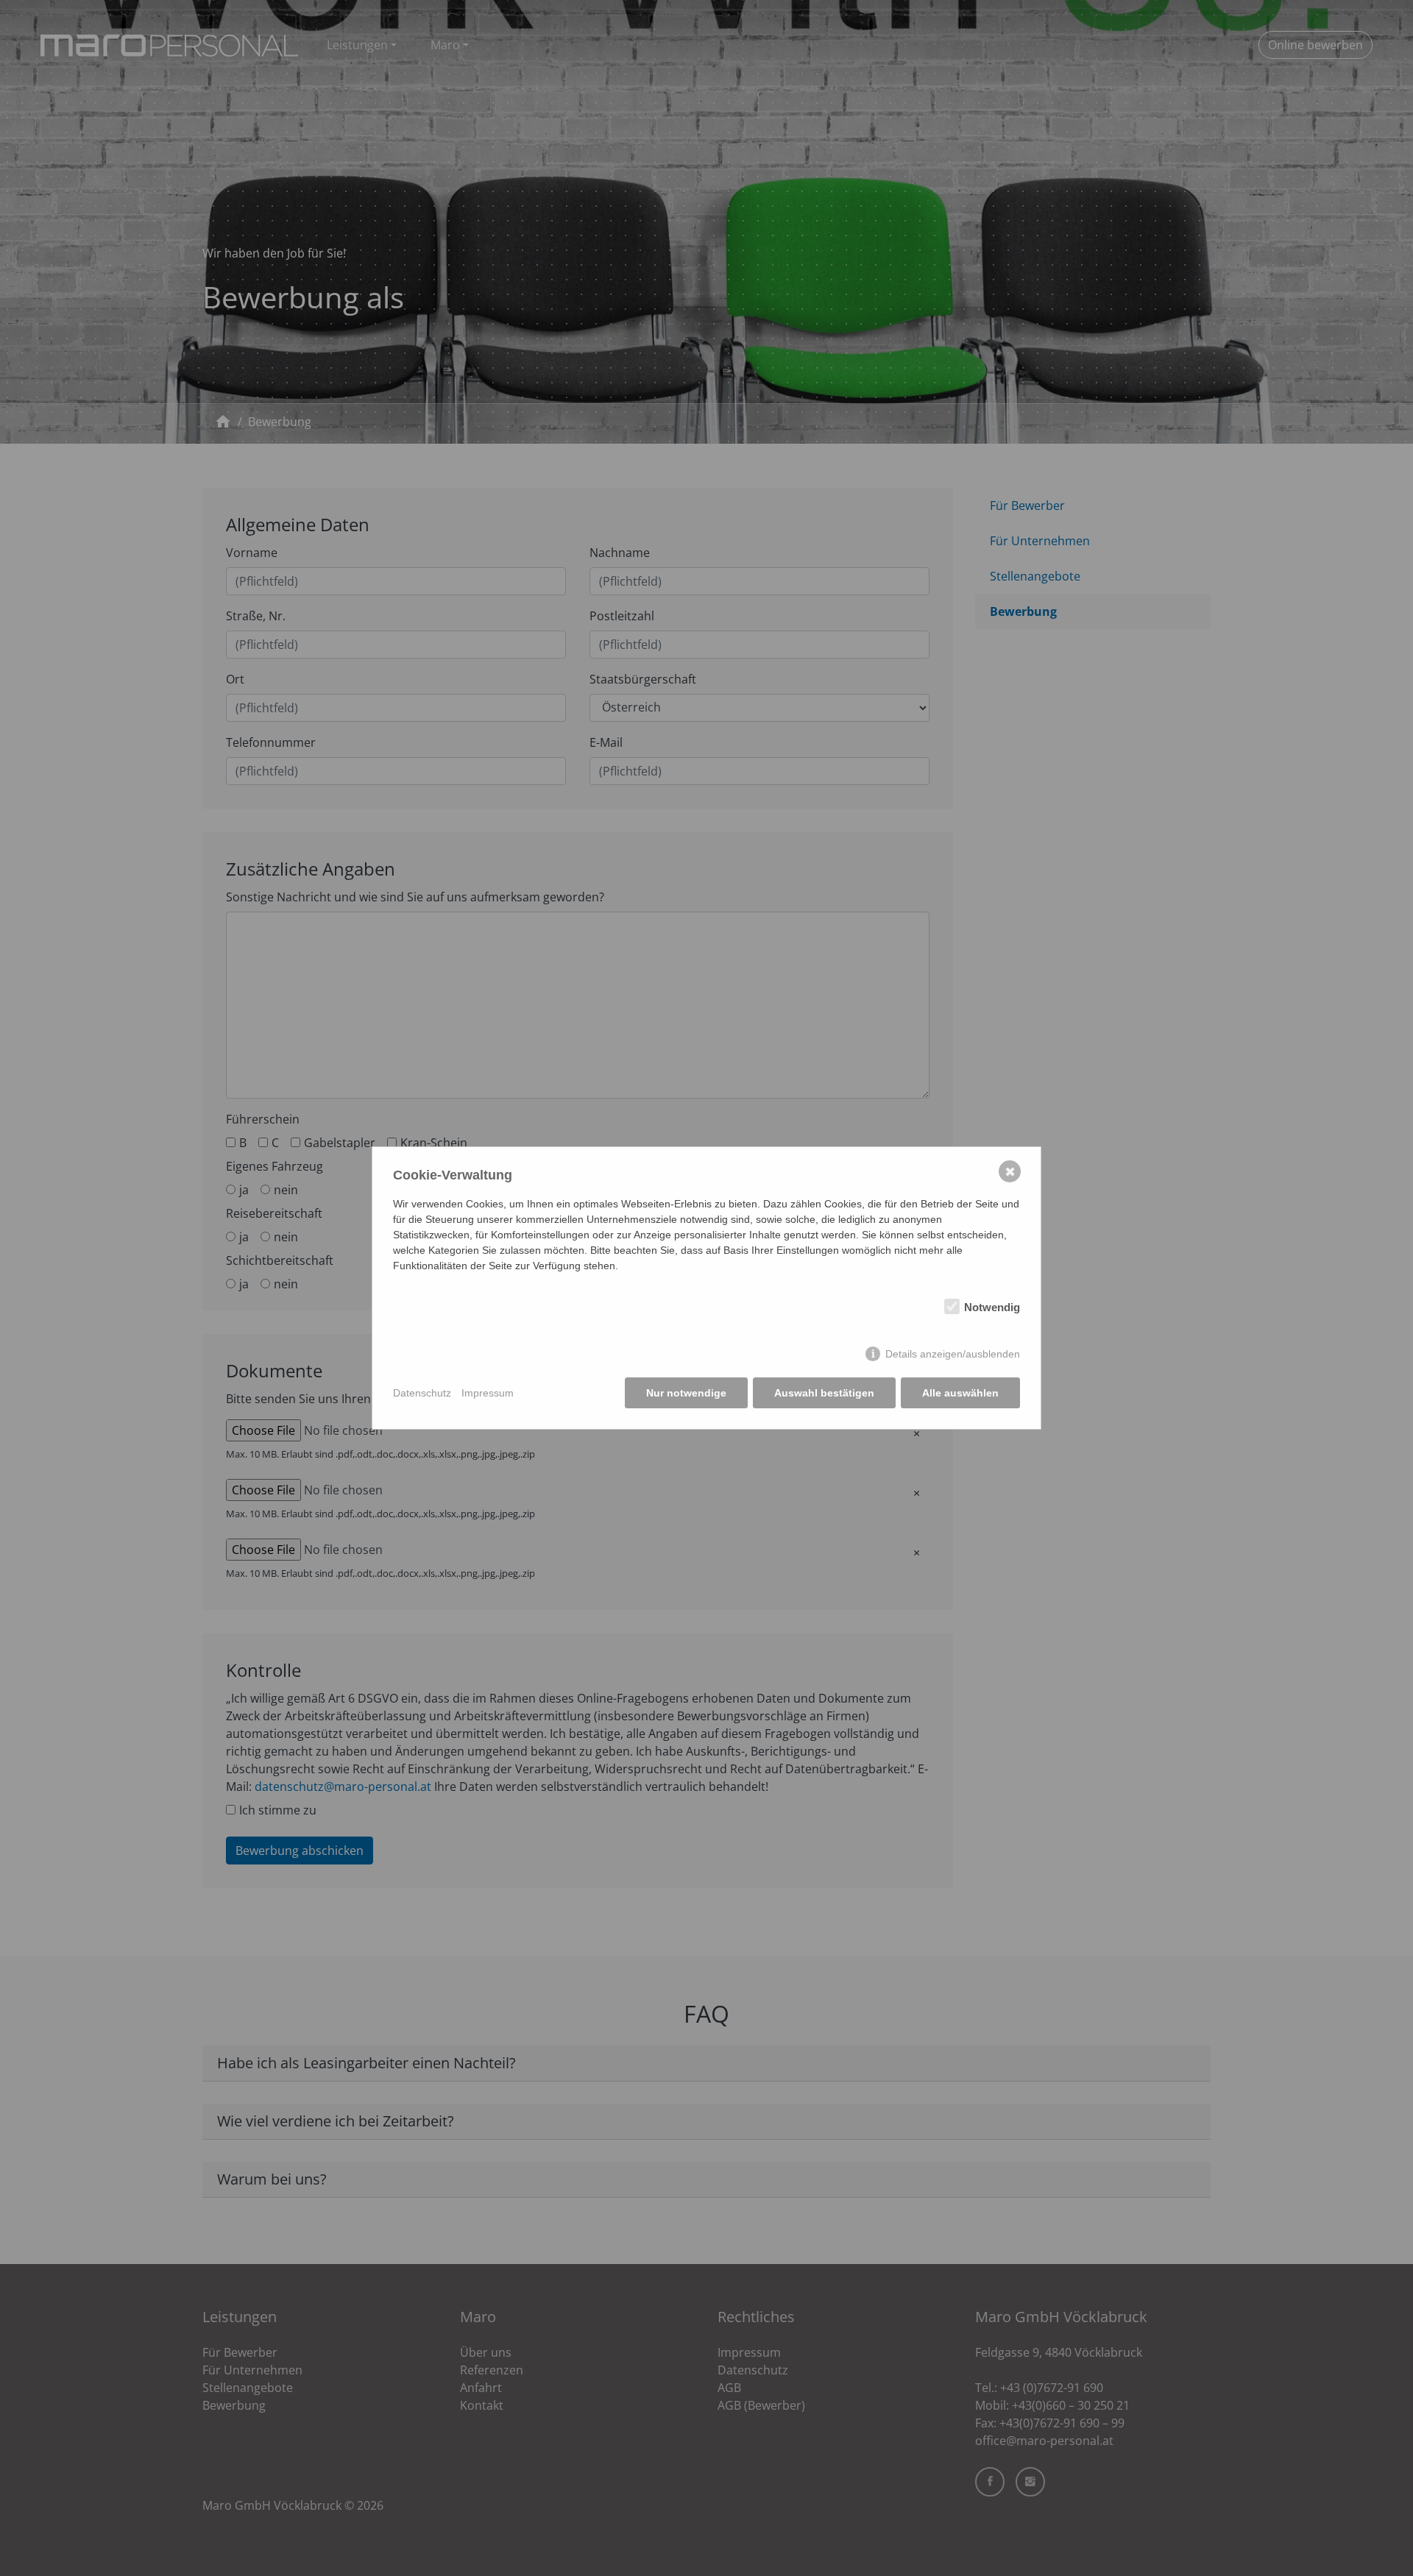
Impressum (488, 1393)
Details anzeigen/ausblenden (953, 1354)
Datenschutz (422, 1393)
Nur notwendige (686, 1393)
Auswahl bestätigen (824, 1393)
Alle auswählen (960, 1393)
